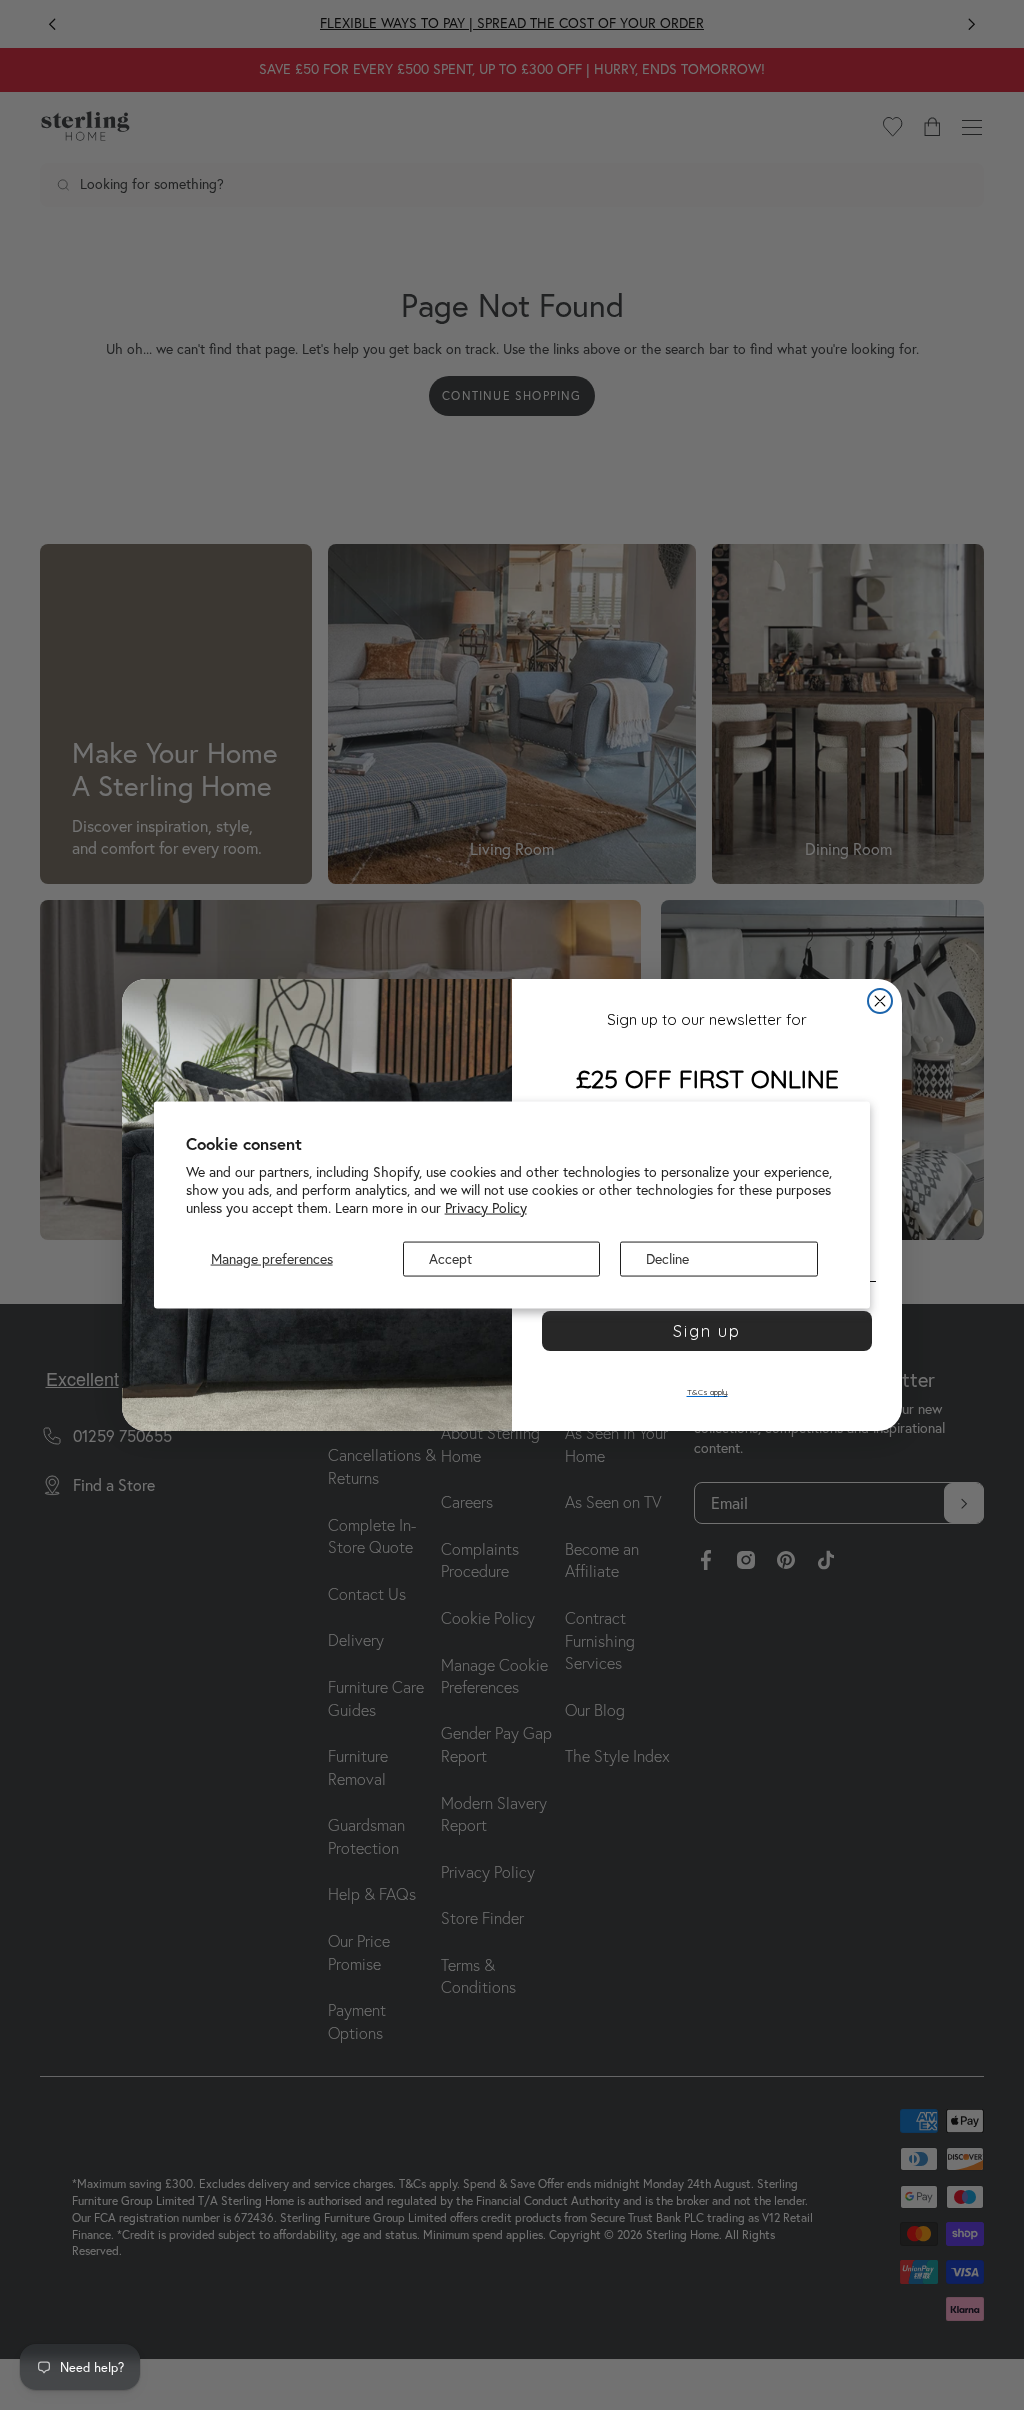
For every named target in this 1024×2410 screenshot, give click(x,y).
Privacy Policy (486, 1207)
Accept (450, 1259)
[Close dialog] (880, 1001)
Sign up (707, 1331)
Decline (667, 1259)
